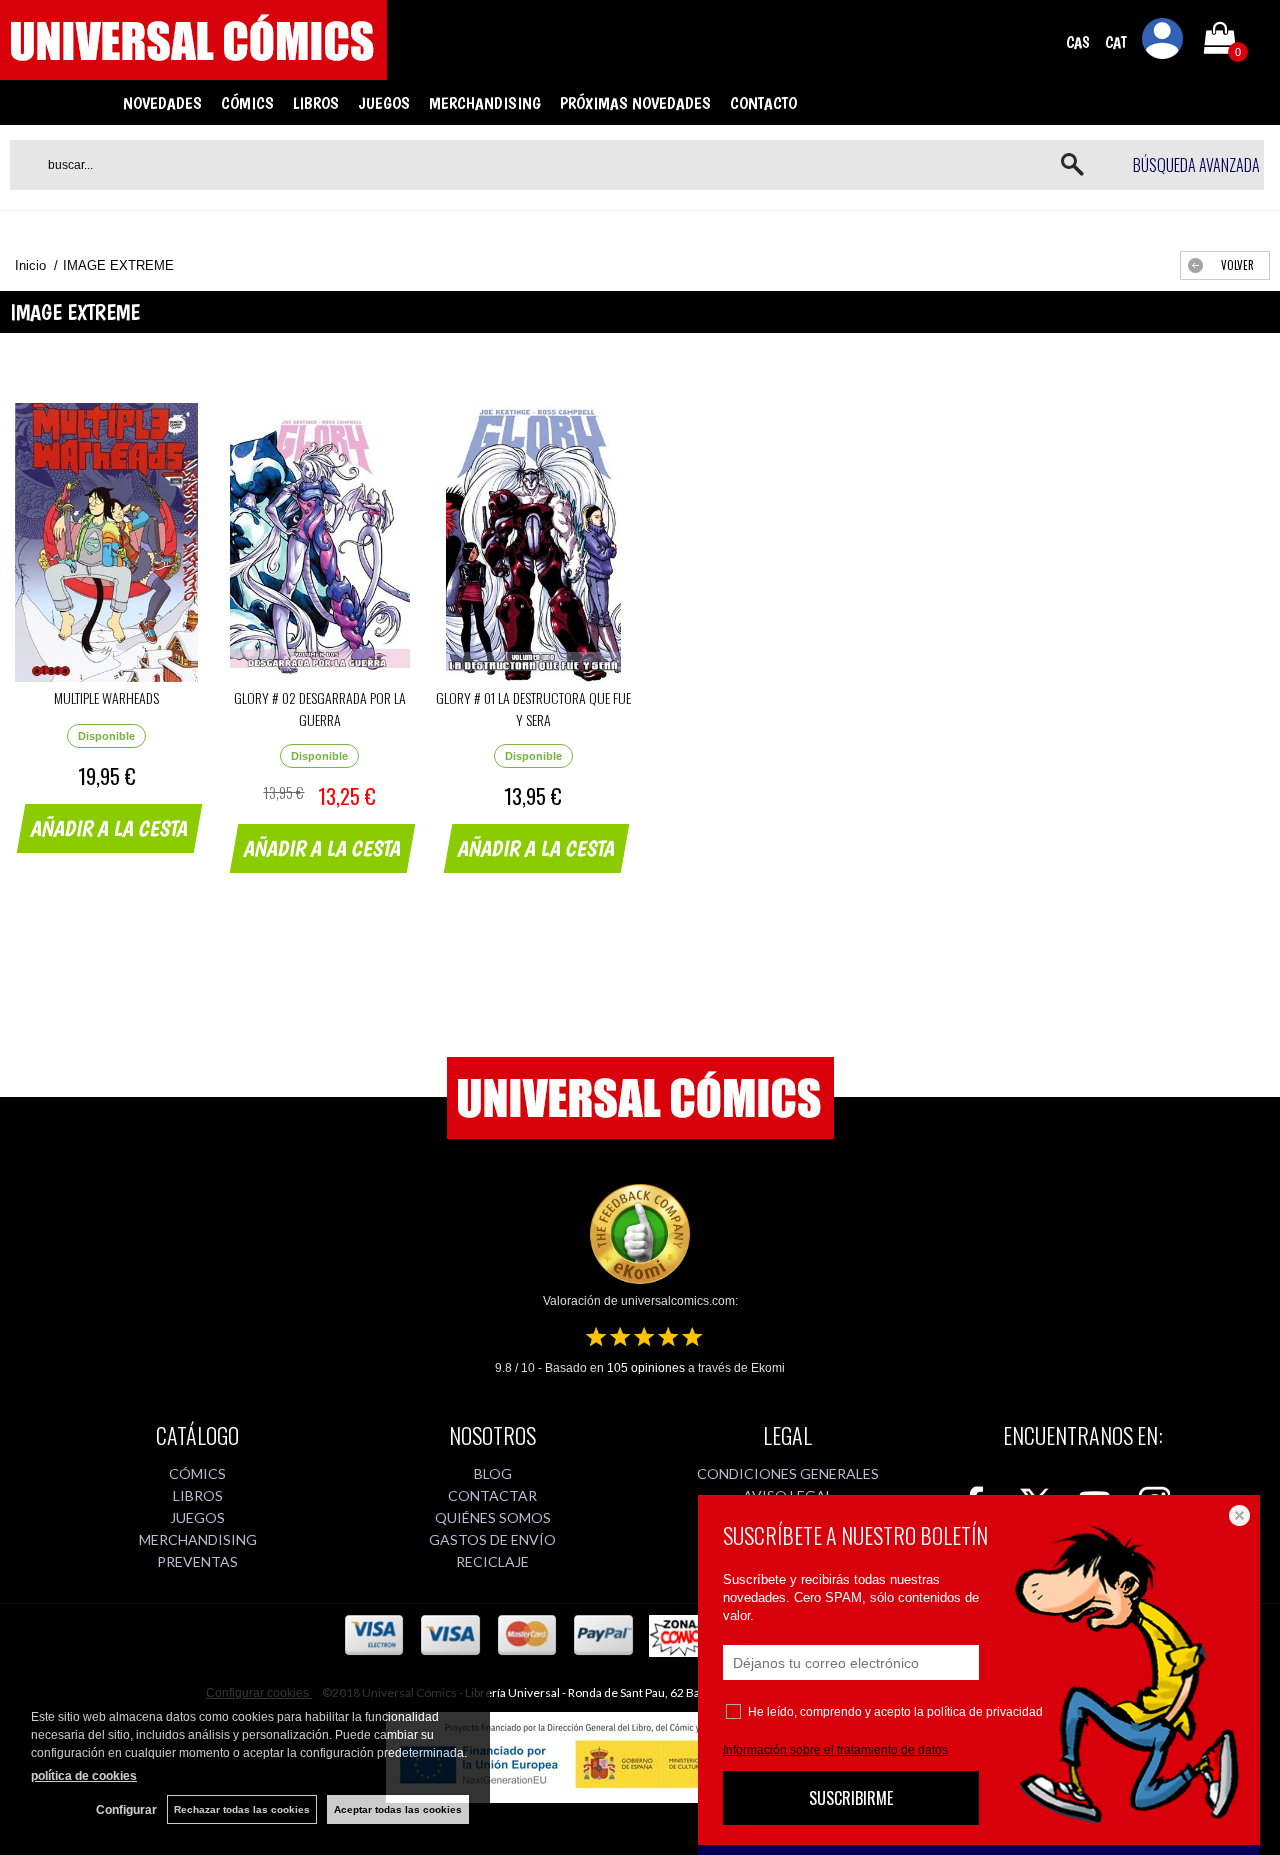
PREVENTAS (197, 1561)
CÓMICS (247, 103)
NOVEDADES (162, 103)
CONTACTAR (492, 1495)
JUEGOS (384, 103)
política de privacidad (985, 1712)
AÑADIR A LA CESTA (110, 828)
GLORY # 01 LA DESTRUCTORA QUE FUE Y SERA (533, 708)
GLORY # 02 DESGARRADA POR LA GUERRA (320, 708)
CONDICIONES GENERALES (788, 1473)
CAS (1078, 42)
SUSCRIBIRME (851, 1798)
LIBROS (316, 103)
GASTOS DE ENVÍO (492, 1539)
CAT (1116, 42)
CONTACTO (763, 103)
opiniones (646, 1368)
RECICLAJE (492, 1561)
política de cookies (84, 1776)
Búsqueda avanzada (1196, 165)
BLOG (493, 1473)
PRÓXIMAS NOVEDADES (635, 103)
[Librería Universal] (193, 71)
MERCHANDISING (485, 103)
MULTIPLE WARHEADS (106, 697)
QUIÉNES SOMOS (493, 1517)
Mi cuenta (1163, 42)
